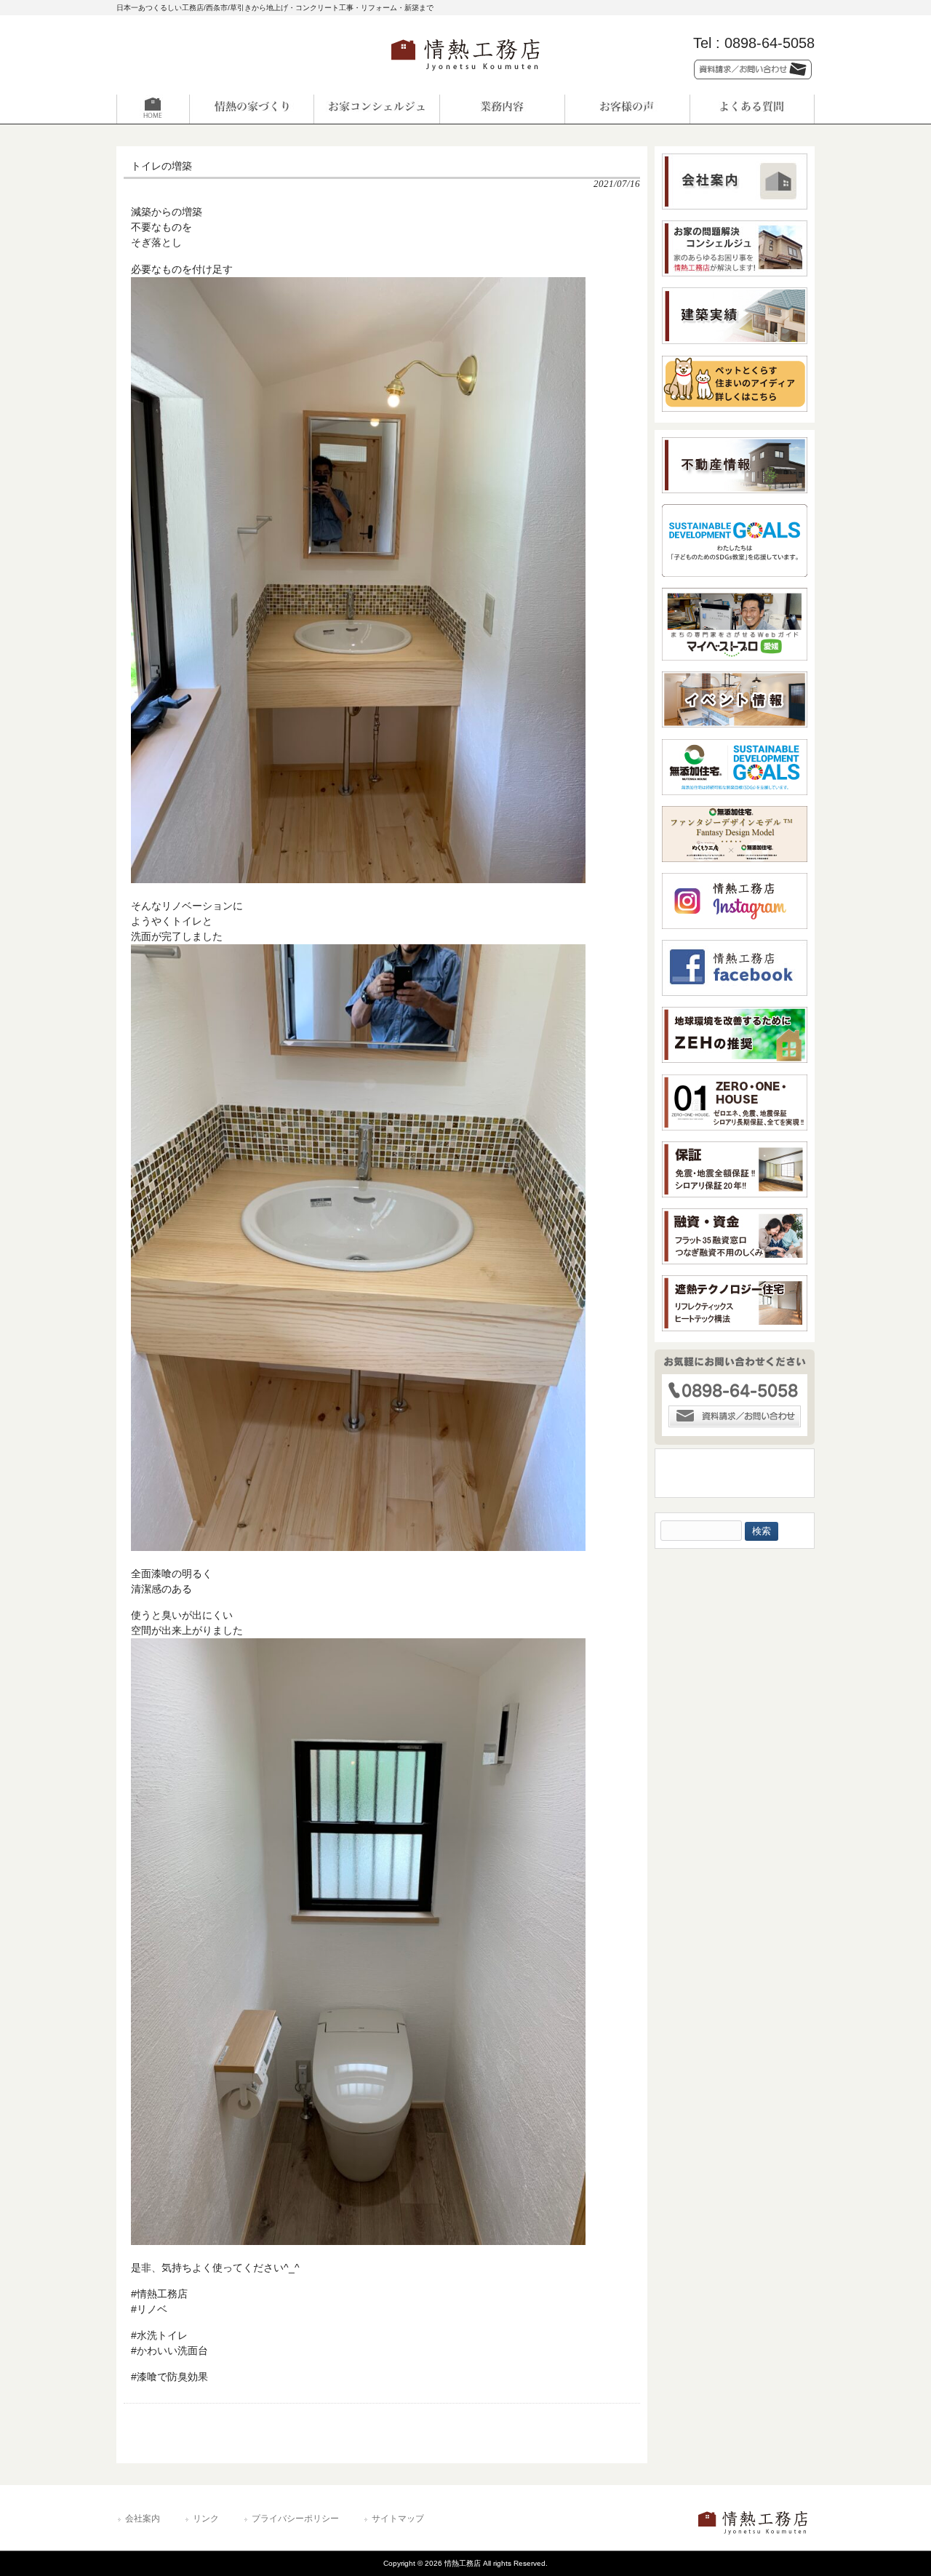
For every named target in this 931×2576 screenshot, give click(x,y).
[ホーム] (179, 109)
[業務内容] (502, 109)
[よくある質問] (752, 109)
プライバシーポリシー (295, 2519)
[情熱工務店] (465, 75)
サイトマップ (398, 2519)
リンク (206, 2519)
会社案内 (143, 2519)
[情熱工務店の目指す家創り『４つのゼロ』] (252, 109)
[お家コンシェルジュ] (377, 109)
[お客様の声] (627, 109)
